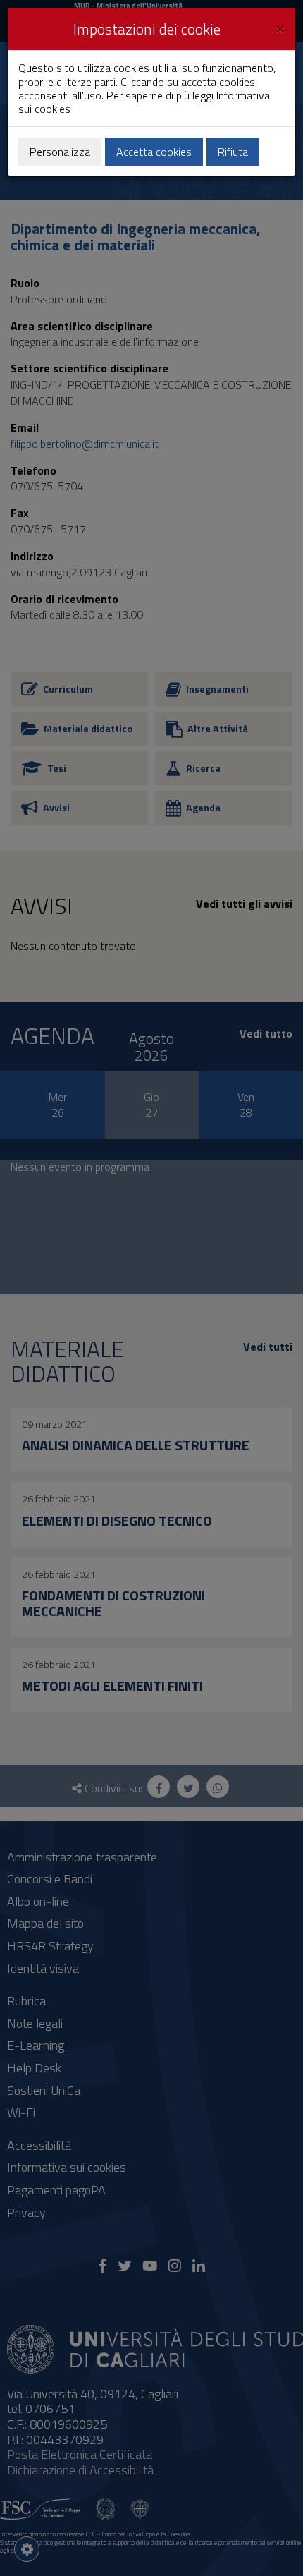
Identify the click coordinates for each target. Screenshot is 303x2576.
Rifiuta (233, 152)
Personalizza (60, 152)
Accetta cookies (154, 152)
